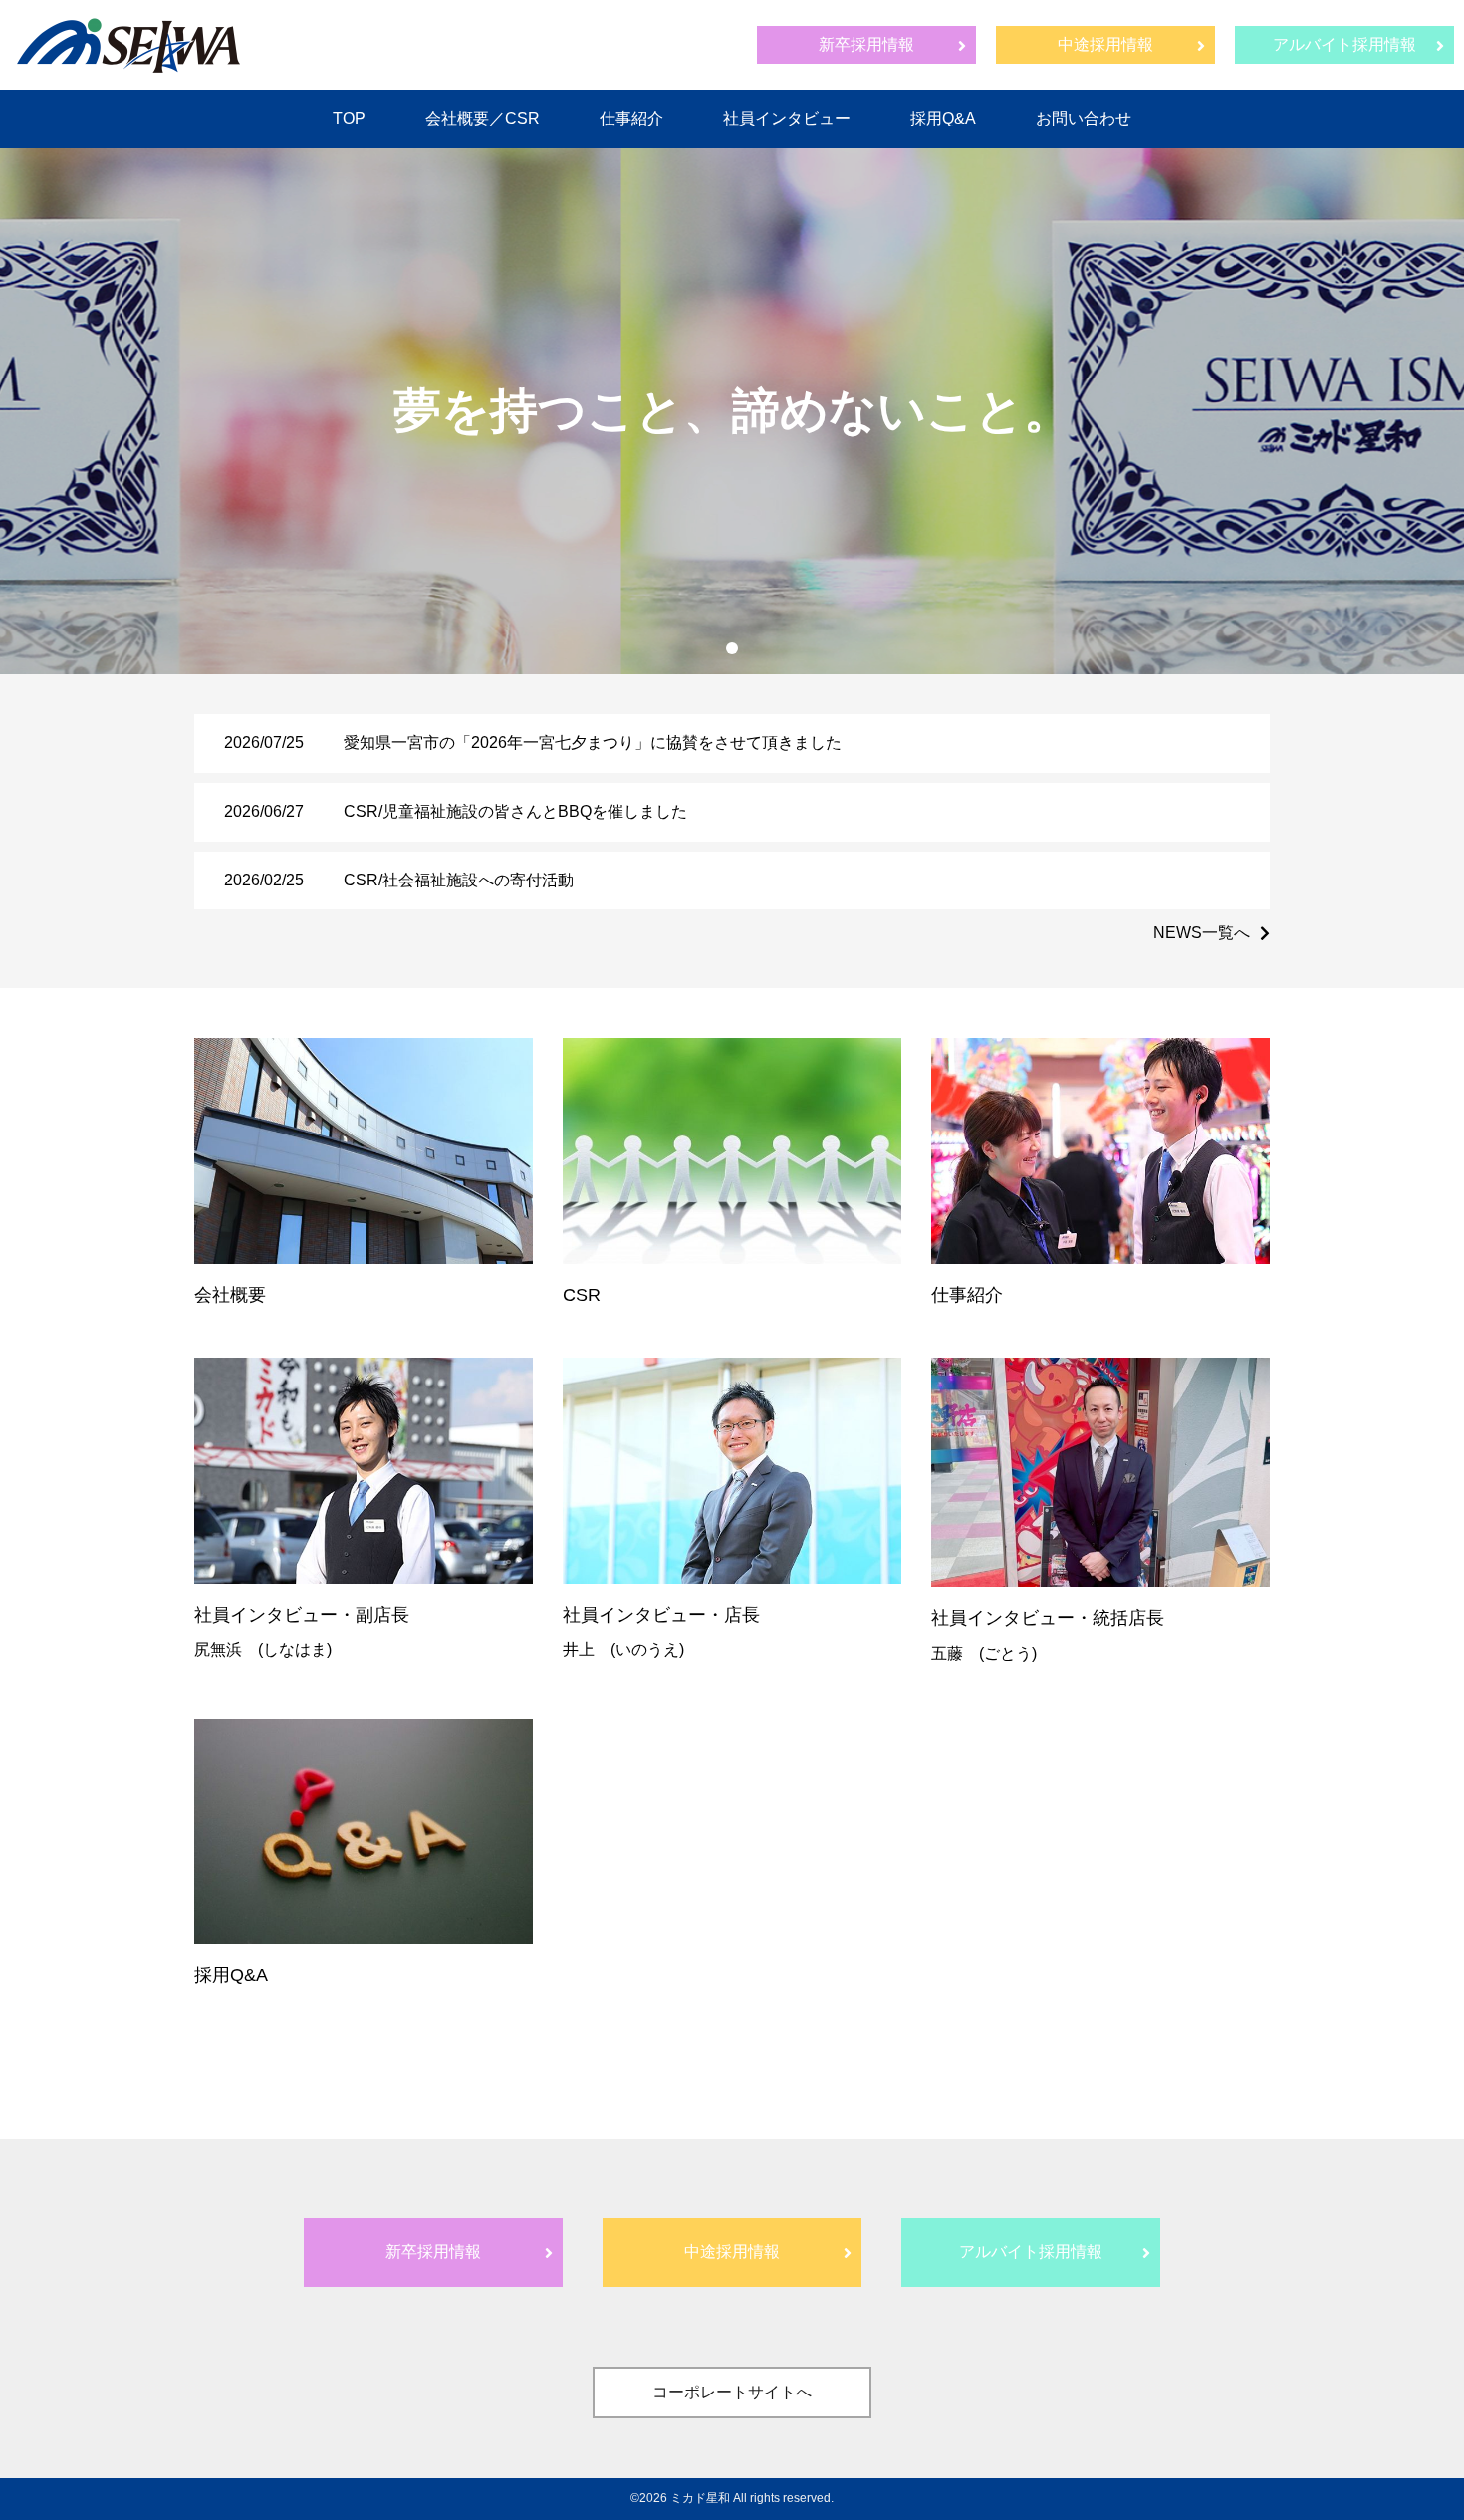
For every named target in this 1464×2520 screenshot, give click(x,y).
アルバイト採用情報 (1344, 44)
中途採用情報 (1105, 44)
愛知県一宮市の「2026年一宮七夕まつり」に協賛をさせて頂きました (593, 743)
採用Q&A (943, 118)
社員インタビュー (787, 118)
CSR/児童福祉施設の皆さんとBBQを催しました (515, 811)
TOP (349, 118)
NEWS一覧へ (1202, 933)
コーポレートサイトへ (732, 2392)
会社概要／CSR (483, 118)
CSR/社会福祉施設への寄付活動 (459, 880)
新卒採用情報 (866, 44)
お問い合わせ (1084, 118)
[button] (732, 648)
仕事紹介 (631, 118)
